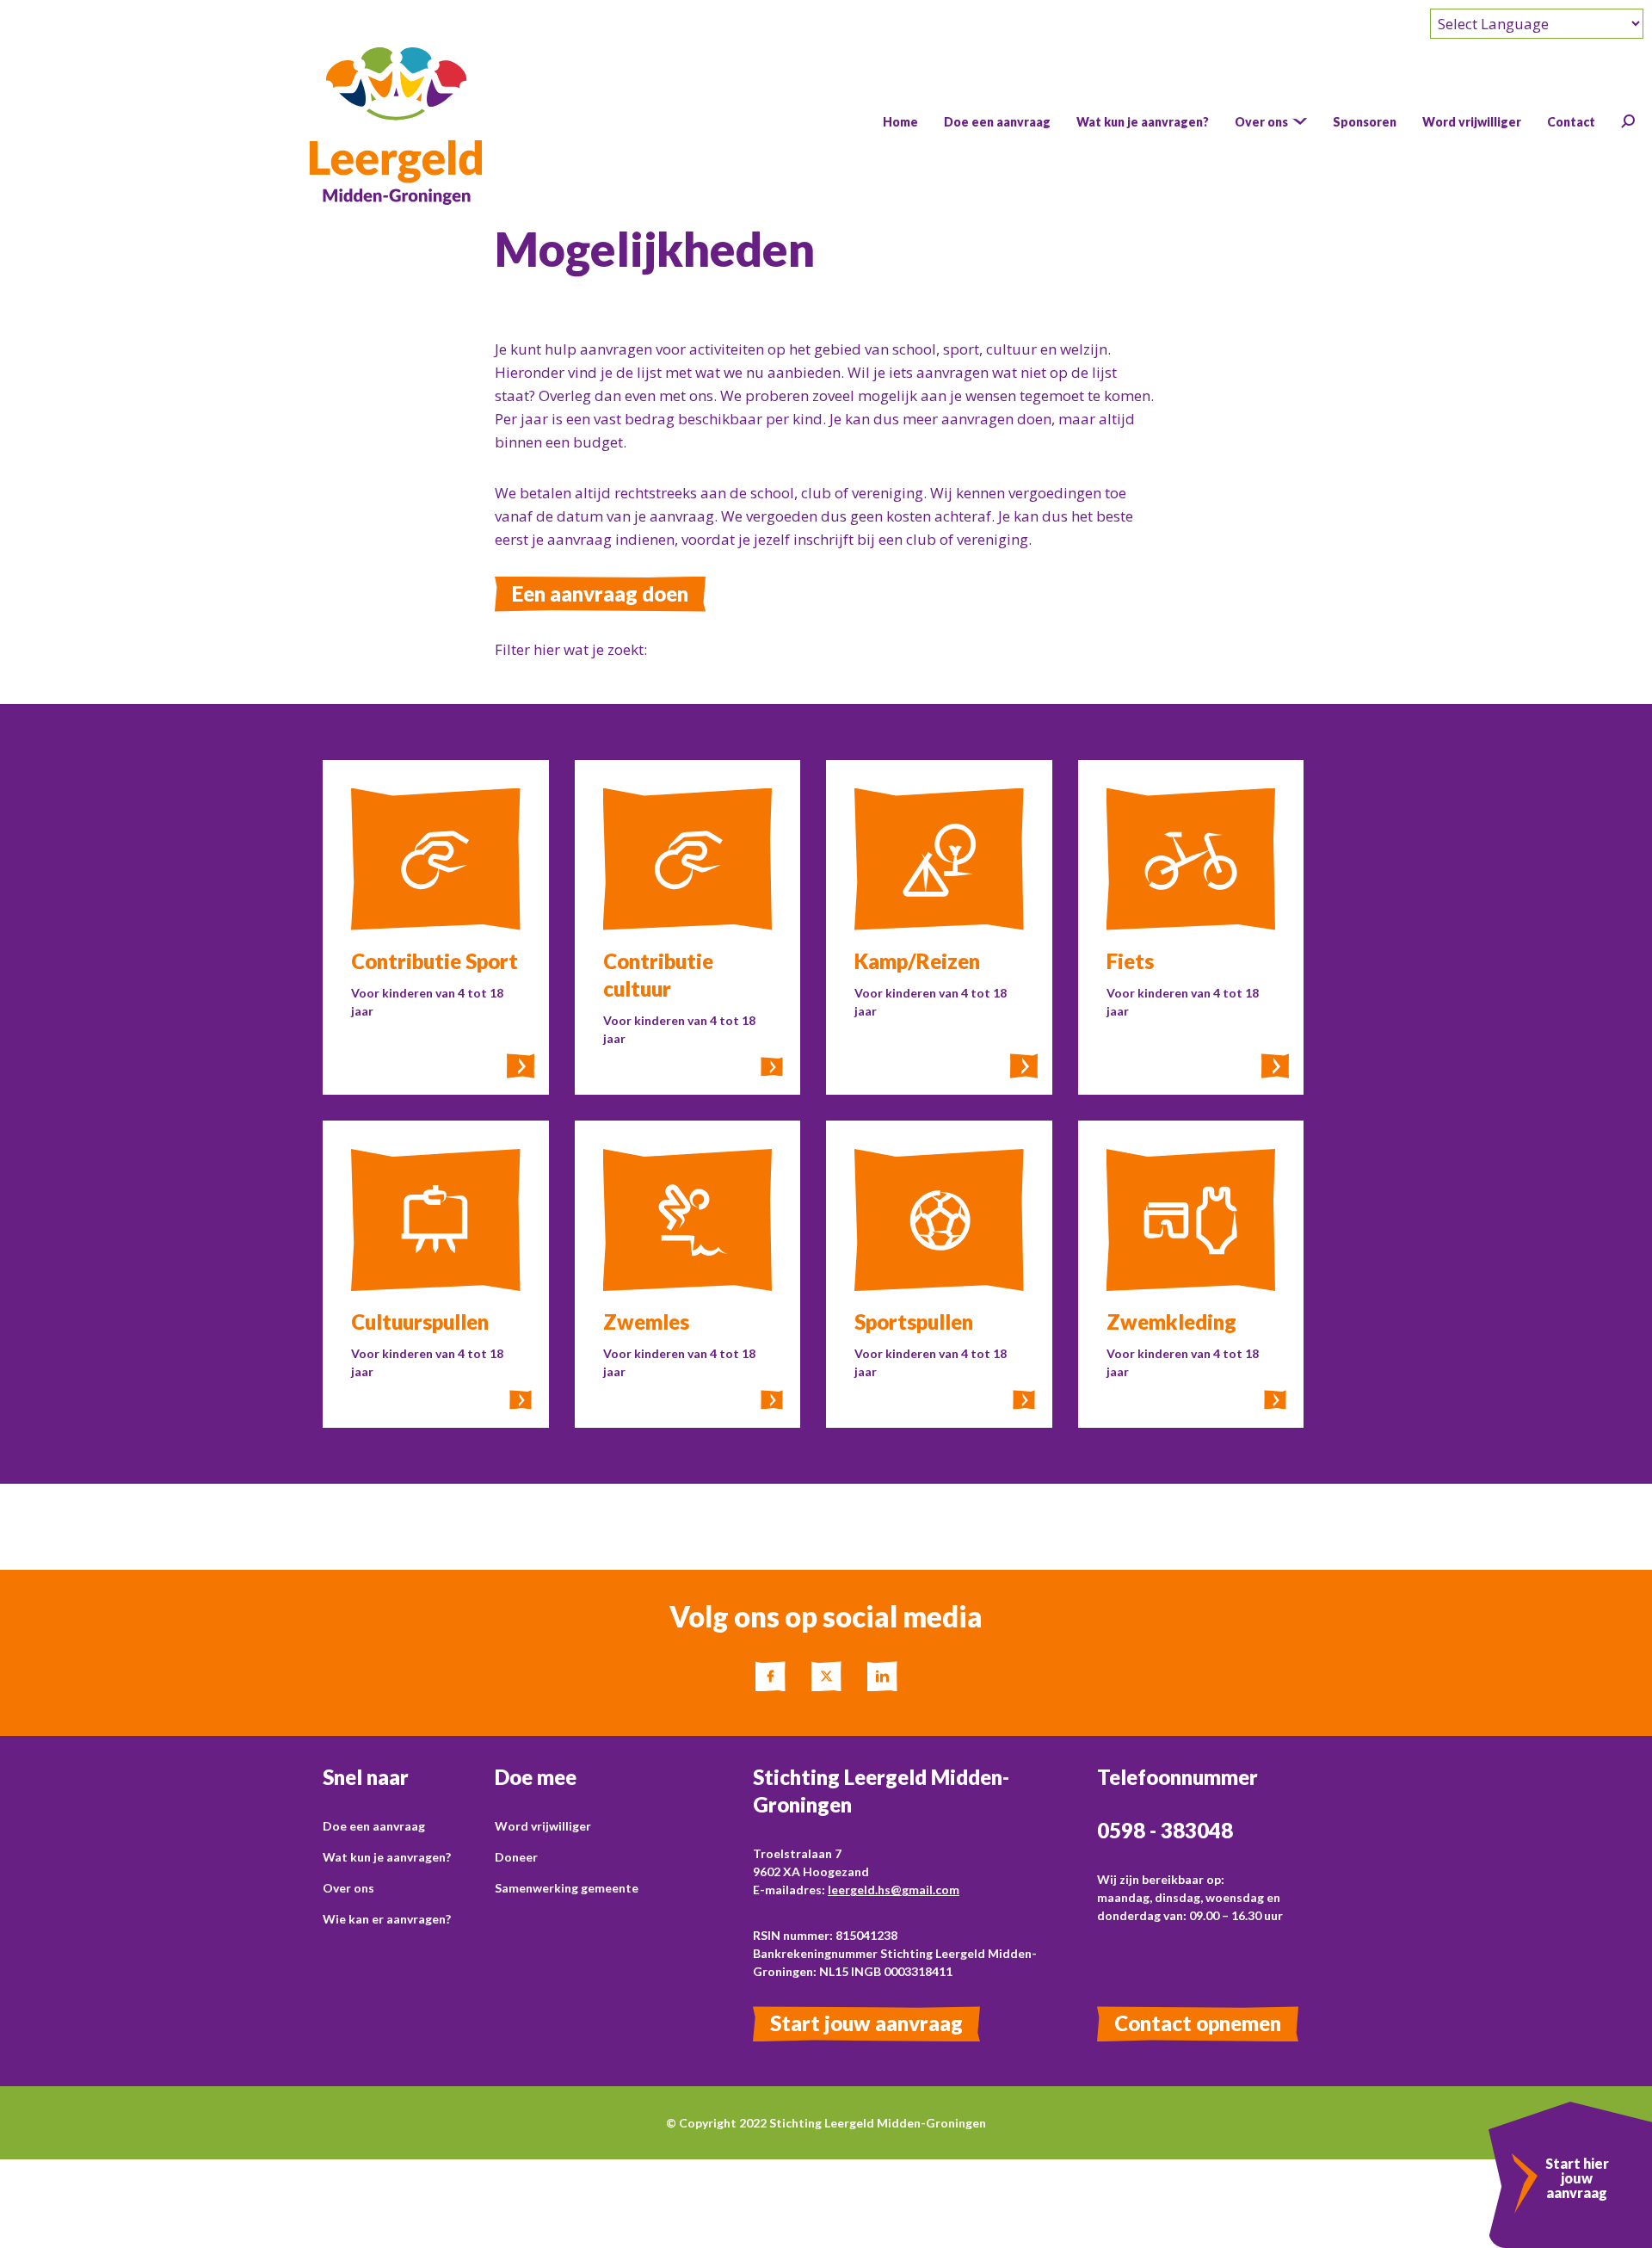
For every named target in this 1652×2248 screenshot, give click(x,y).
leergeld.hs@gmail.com (894, 1890)
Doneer (516, 1857)
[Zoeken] (1628, 121)
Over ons (348, 1888)
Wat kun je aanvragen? (387, 1857)
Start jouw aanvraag (866, 2023)
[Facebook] (771, 1676)
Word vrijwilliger (543, 1826)
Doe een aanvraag (374, 1826)
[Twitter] (826, 1676)
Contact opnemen (1198, 2023)
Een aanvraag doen (600, 593)
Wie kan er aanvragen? (387, 1919)
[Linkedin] (882, 1676)
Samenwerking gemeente (567, 1888)
